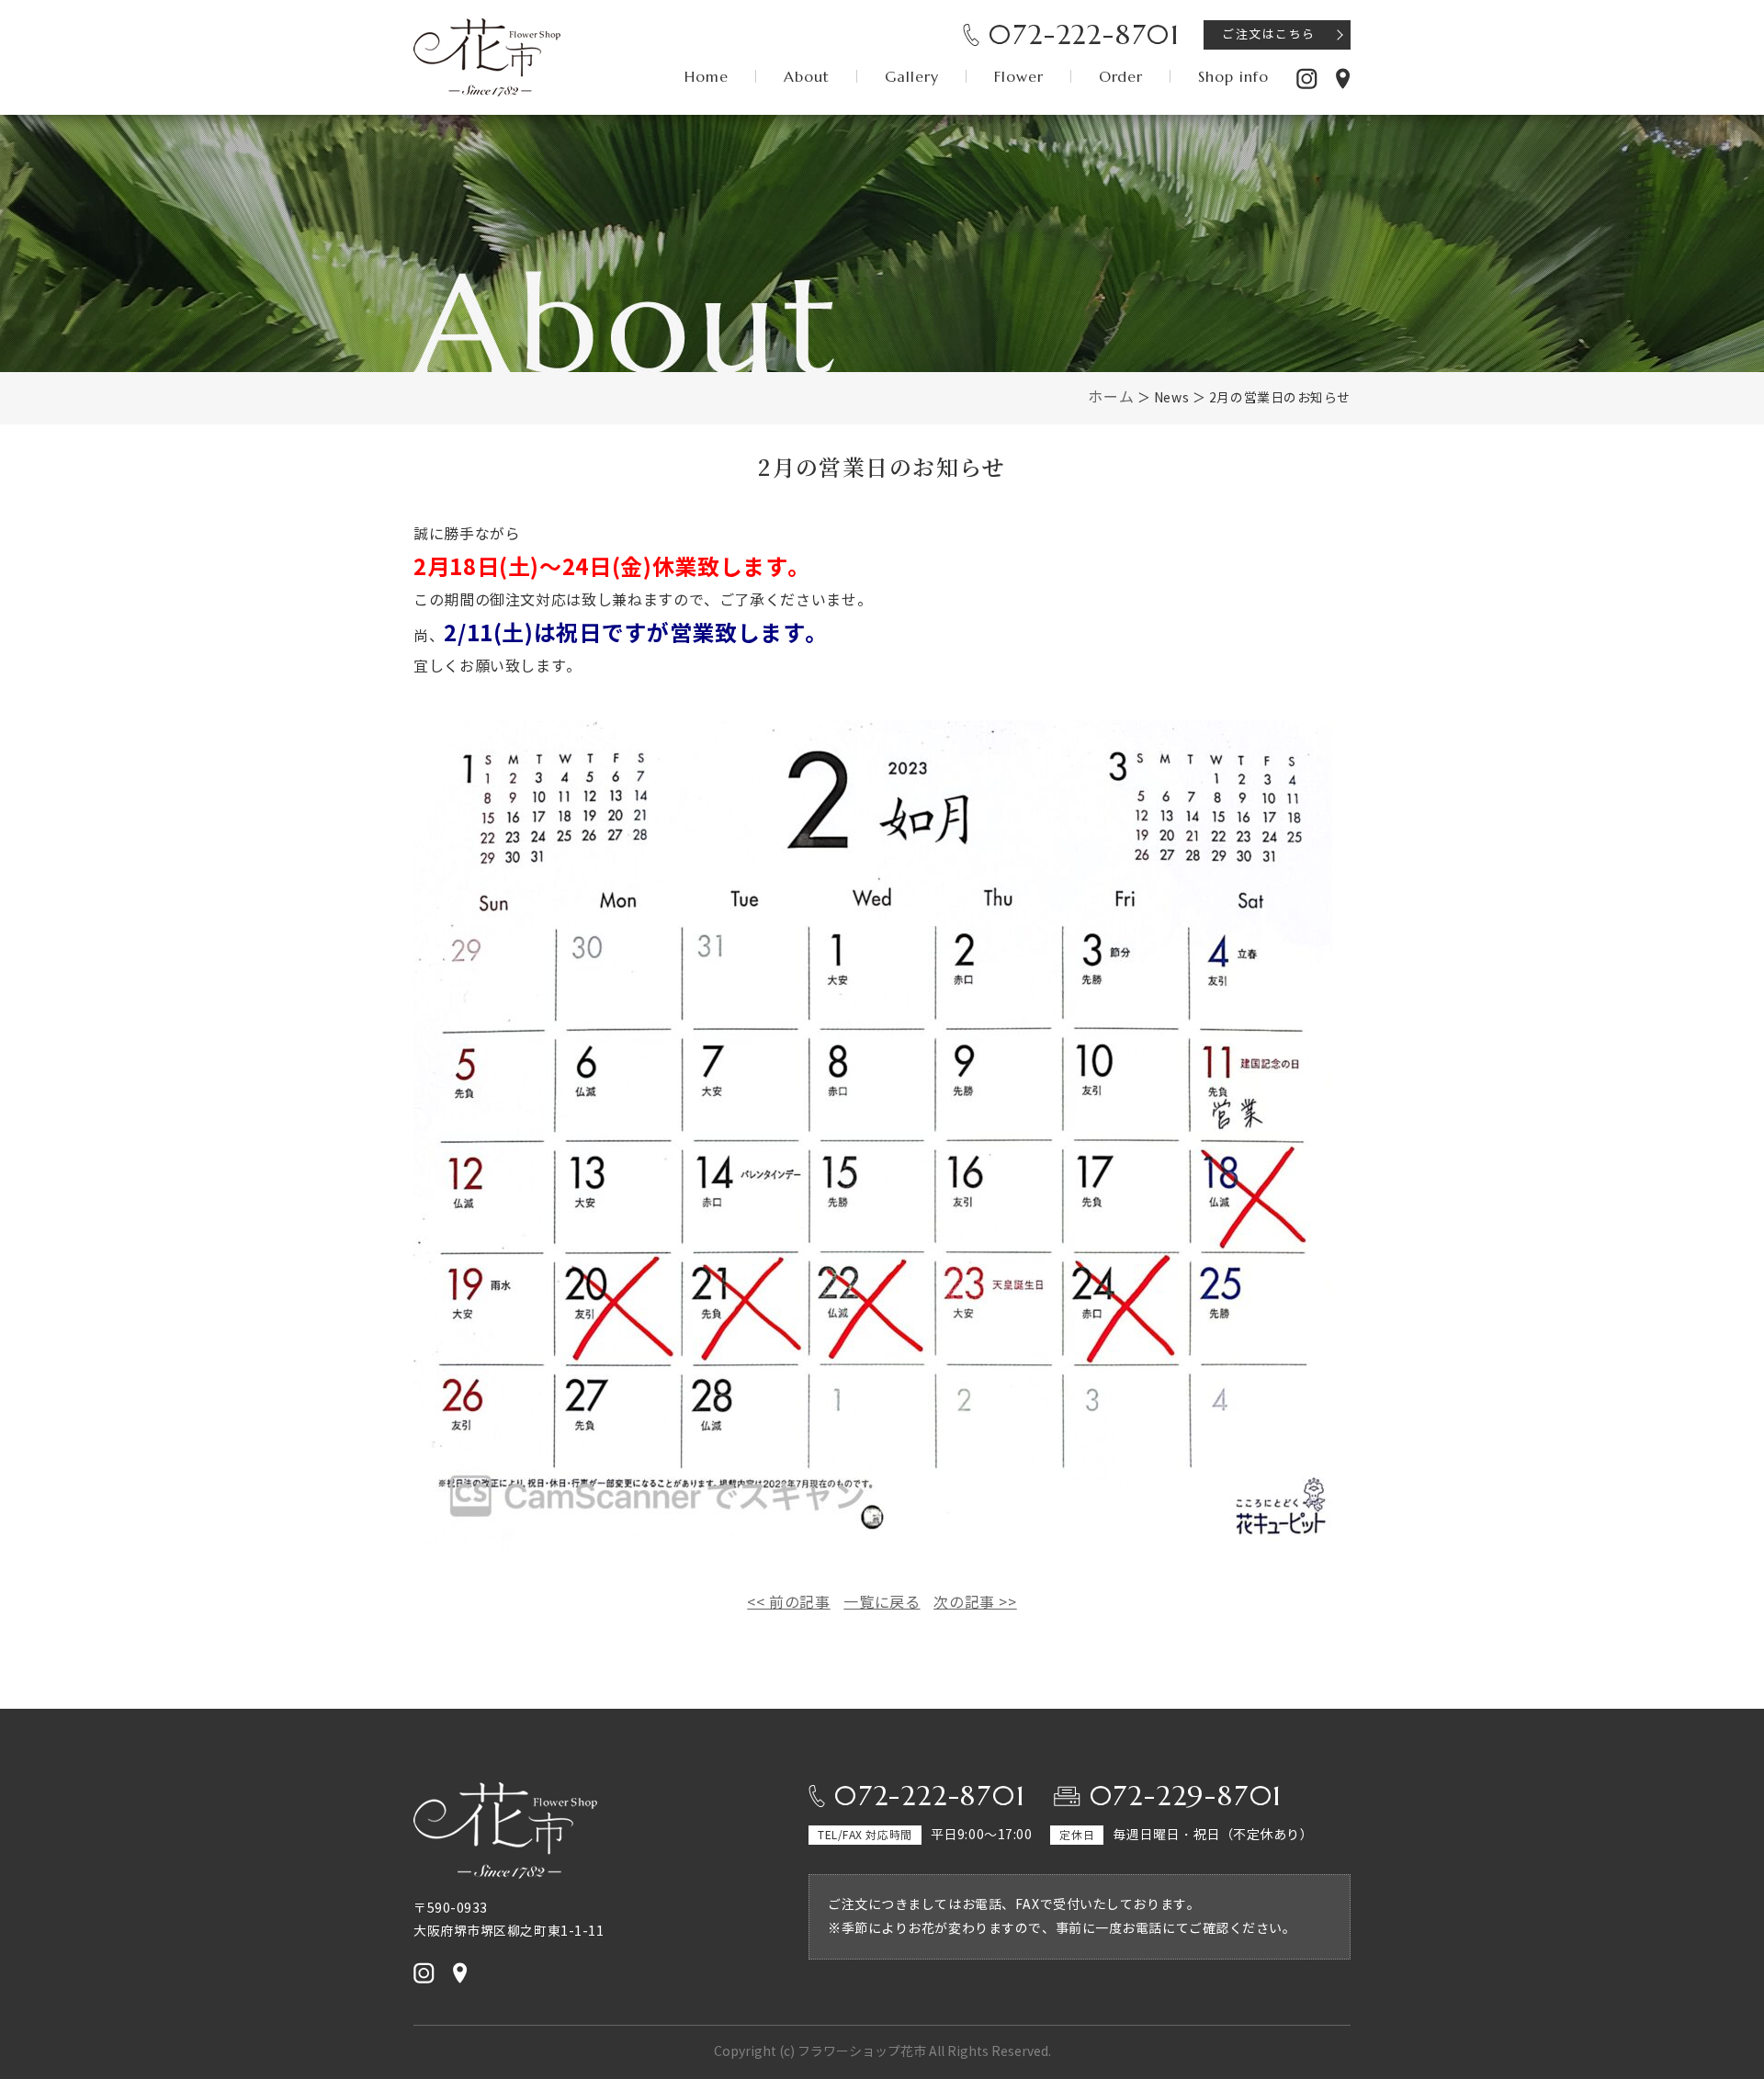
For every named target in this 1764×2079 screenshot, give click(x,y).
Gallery (912, 76)
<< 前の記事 (788, 1603)
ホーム (1111, 397)
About (807, 76)
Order (1121, 76)
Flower (1019, 76)
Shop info (1233, 76)
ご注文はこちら (1269, 34)
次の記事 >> (975, 1603)
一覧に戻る (882, 1603)
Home (707, 76)
